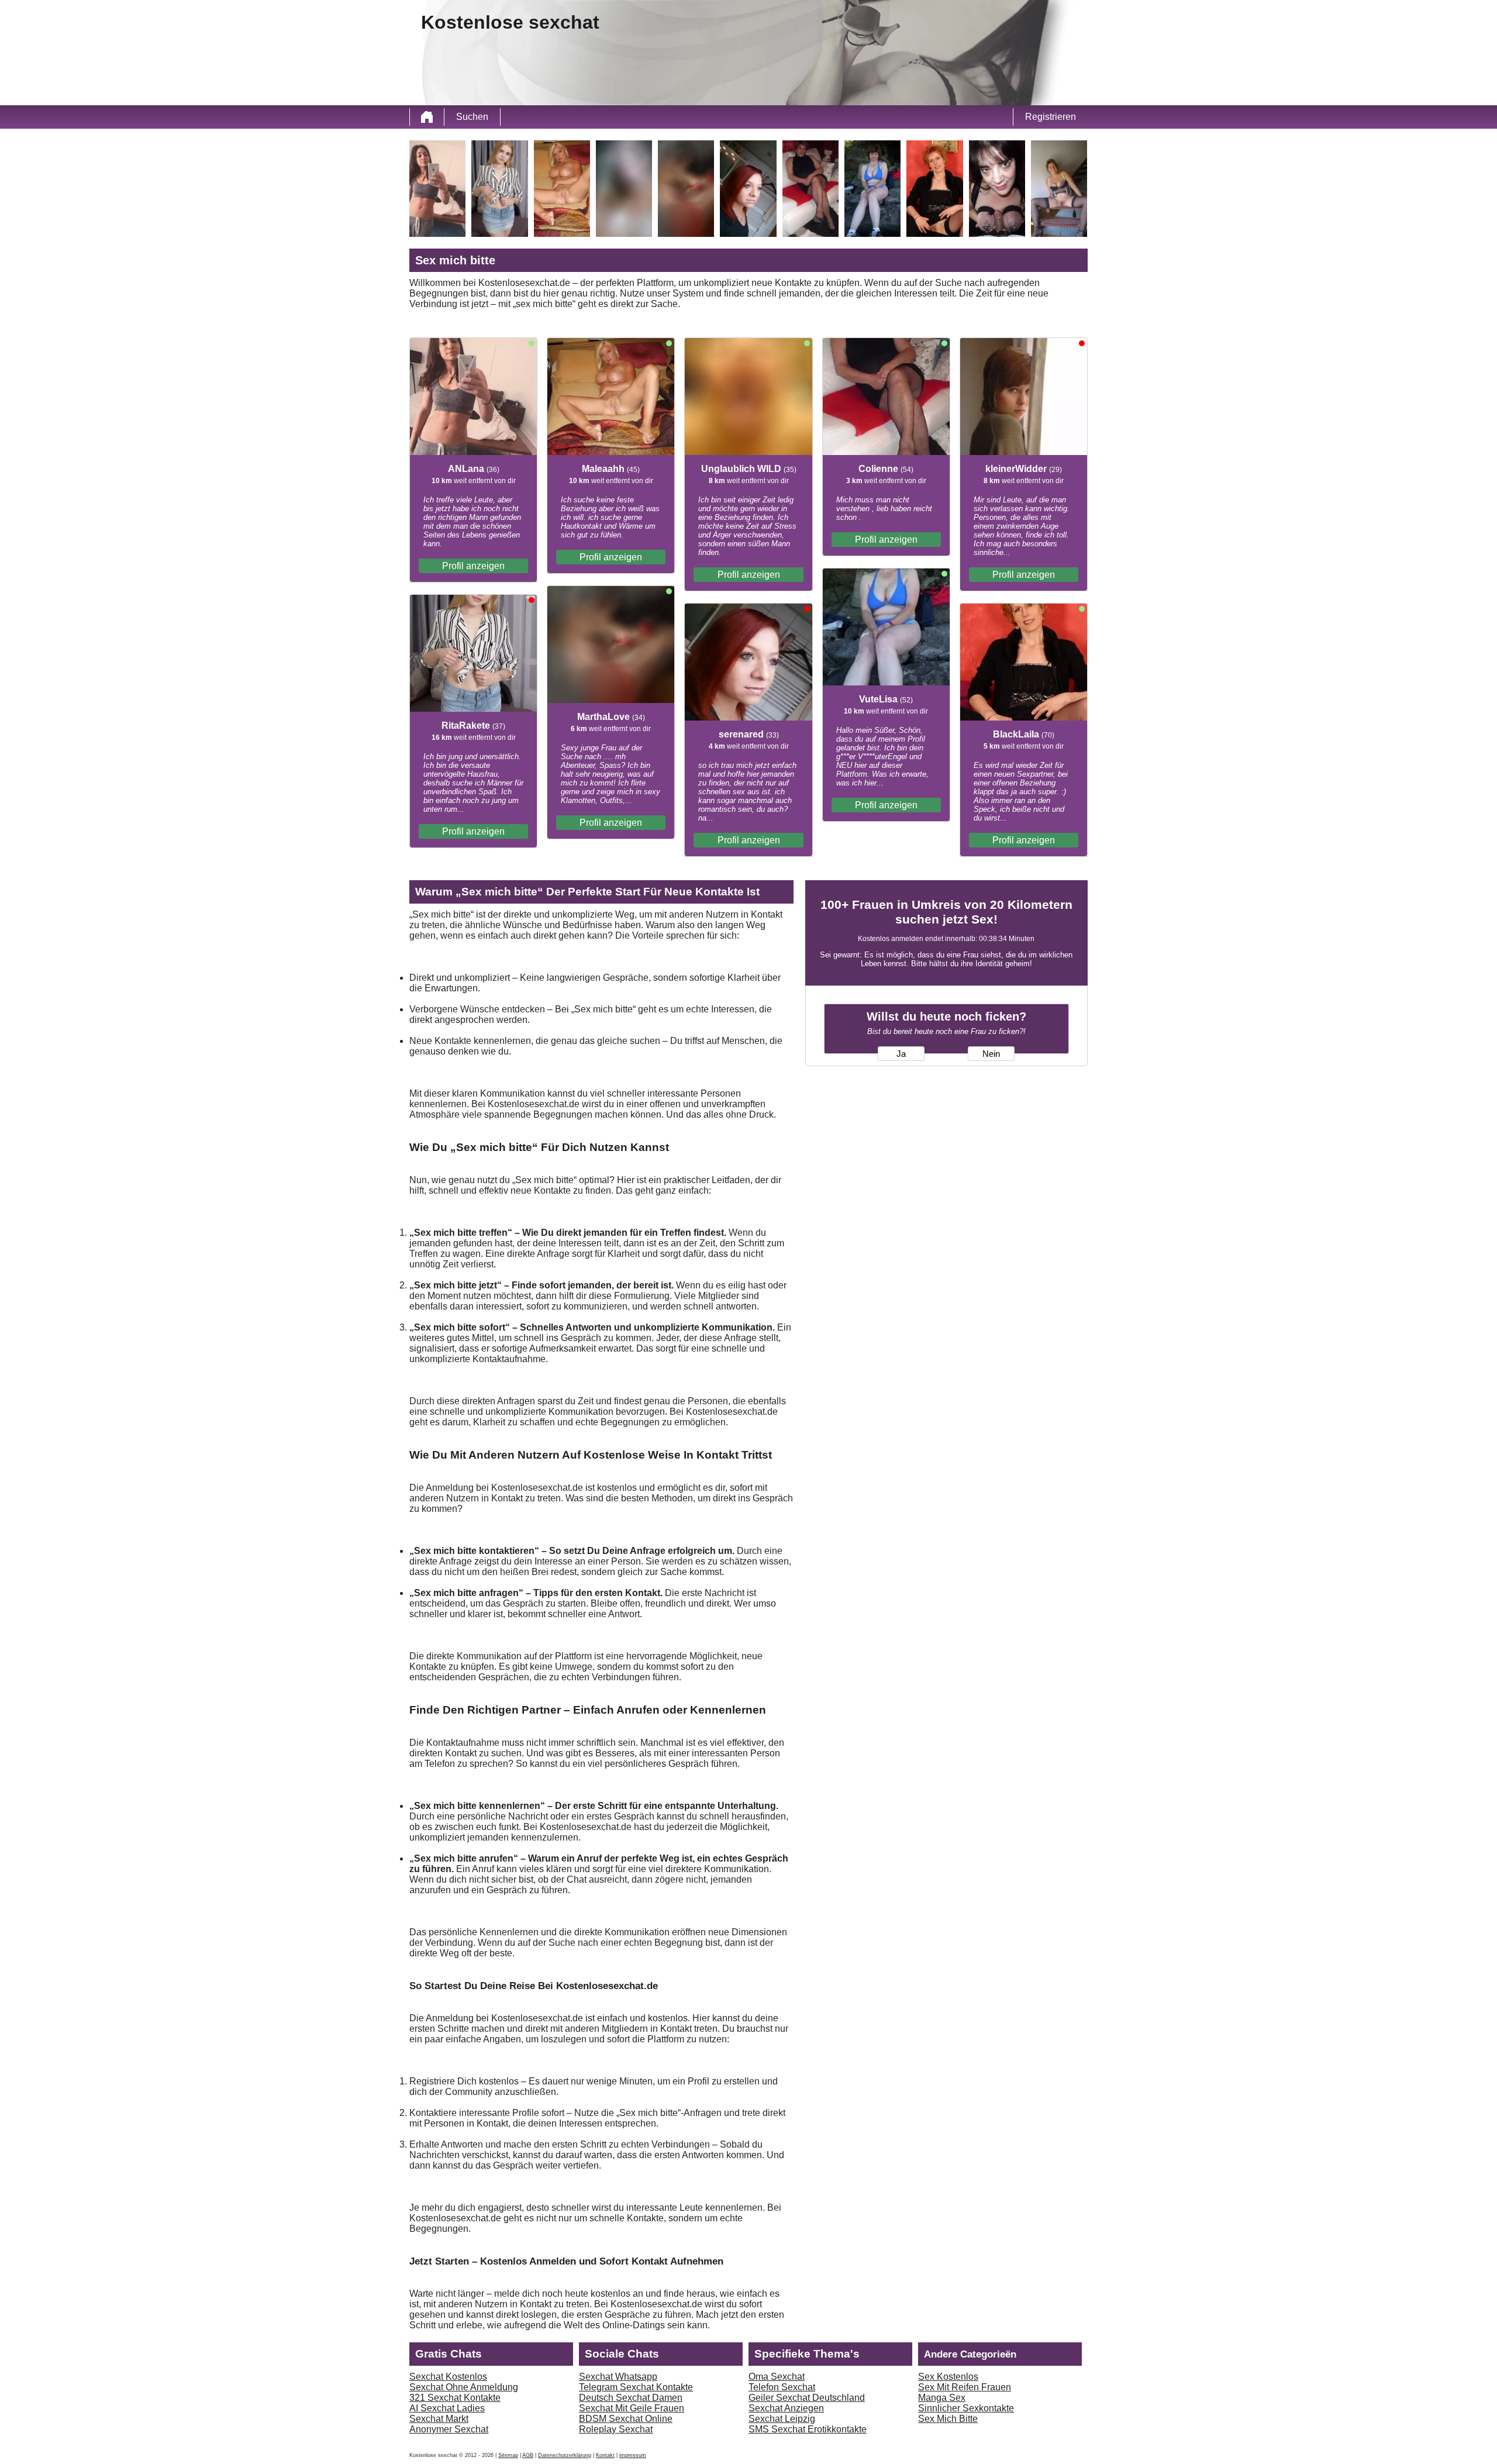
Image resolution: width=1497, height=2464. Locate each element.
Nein (991, 1054)
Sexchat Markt (439, 2419)
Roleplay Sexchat (616, 2429)
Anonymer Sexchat (449, 2429)
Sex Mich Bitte (948, 2419)
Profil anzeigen (473, 566)
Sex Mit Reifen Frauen (965, 2387)
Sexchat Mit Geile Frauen (632, 2408)
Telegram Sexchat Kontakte (636, 2387)
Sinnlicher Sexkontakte (966, 2408)
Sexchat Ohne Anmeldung (464, 2387)
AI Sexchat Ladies (447, 2408)
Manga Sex (942, 2398)
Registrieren (1051, 117)
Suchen (472, 117)
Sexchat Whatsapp (618, 2377)
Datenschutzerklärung (565, 2455)
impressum (633, 2455)
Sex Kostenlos (948, 2377)
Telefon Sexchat (782, 2387)
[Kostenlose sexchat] (427, 117)
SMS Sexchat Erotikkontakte (808, 2429)
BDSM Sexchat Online (626, 2419)
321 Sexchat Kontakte (455, 2398)
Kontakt (605, 2455)
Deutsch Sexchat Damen (631, 2398)
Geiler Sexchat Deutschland (807, 2398)
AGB (528, 2455)
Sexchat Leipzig (782, 2419)
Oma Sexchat (777, 2377)
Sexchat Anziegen (786, 2408)
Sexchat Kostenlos (448, 2377)
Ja (901, 1054)
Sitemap (508, 2455)
